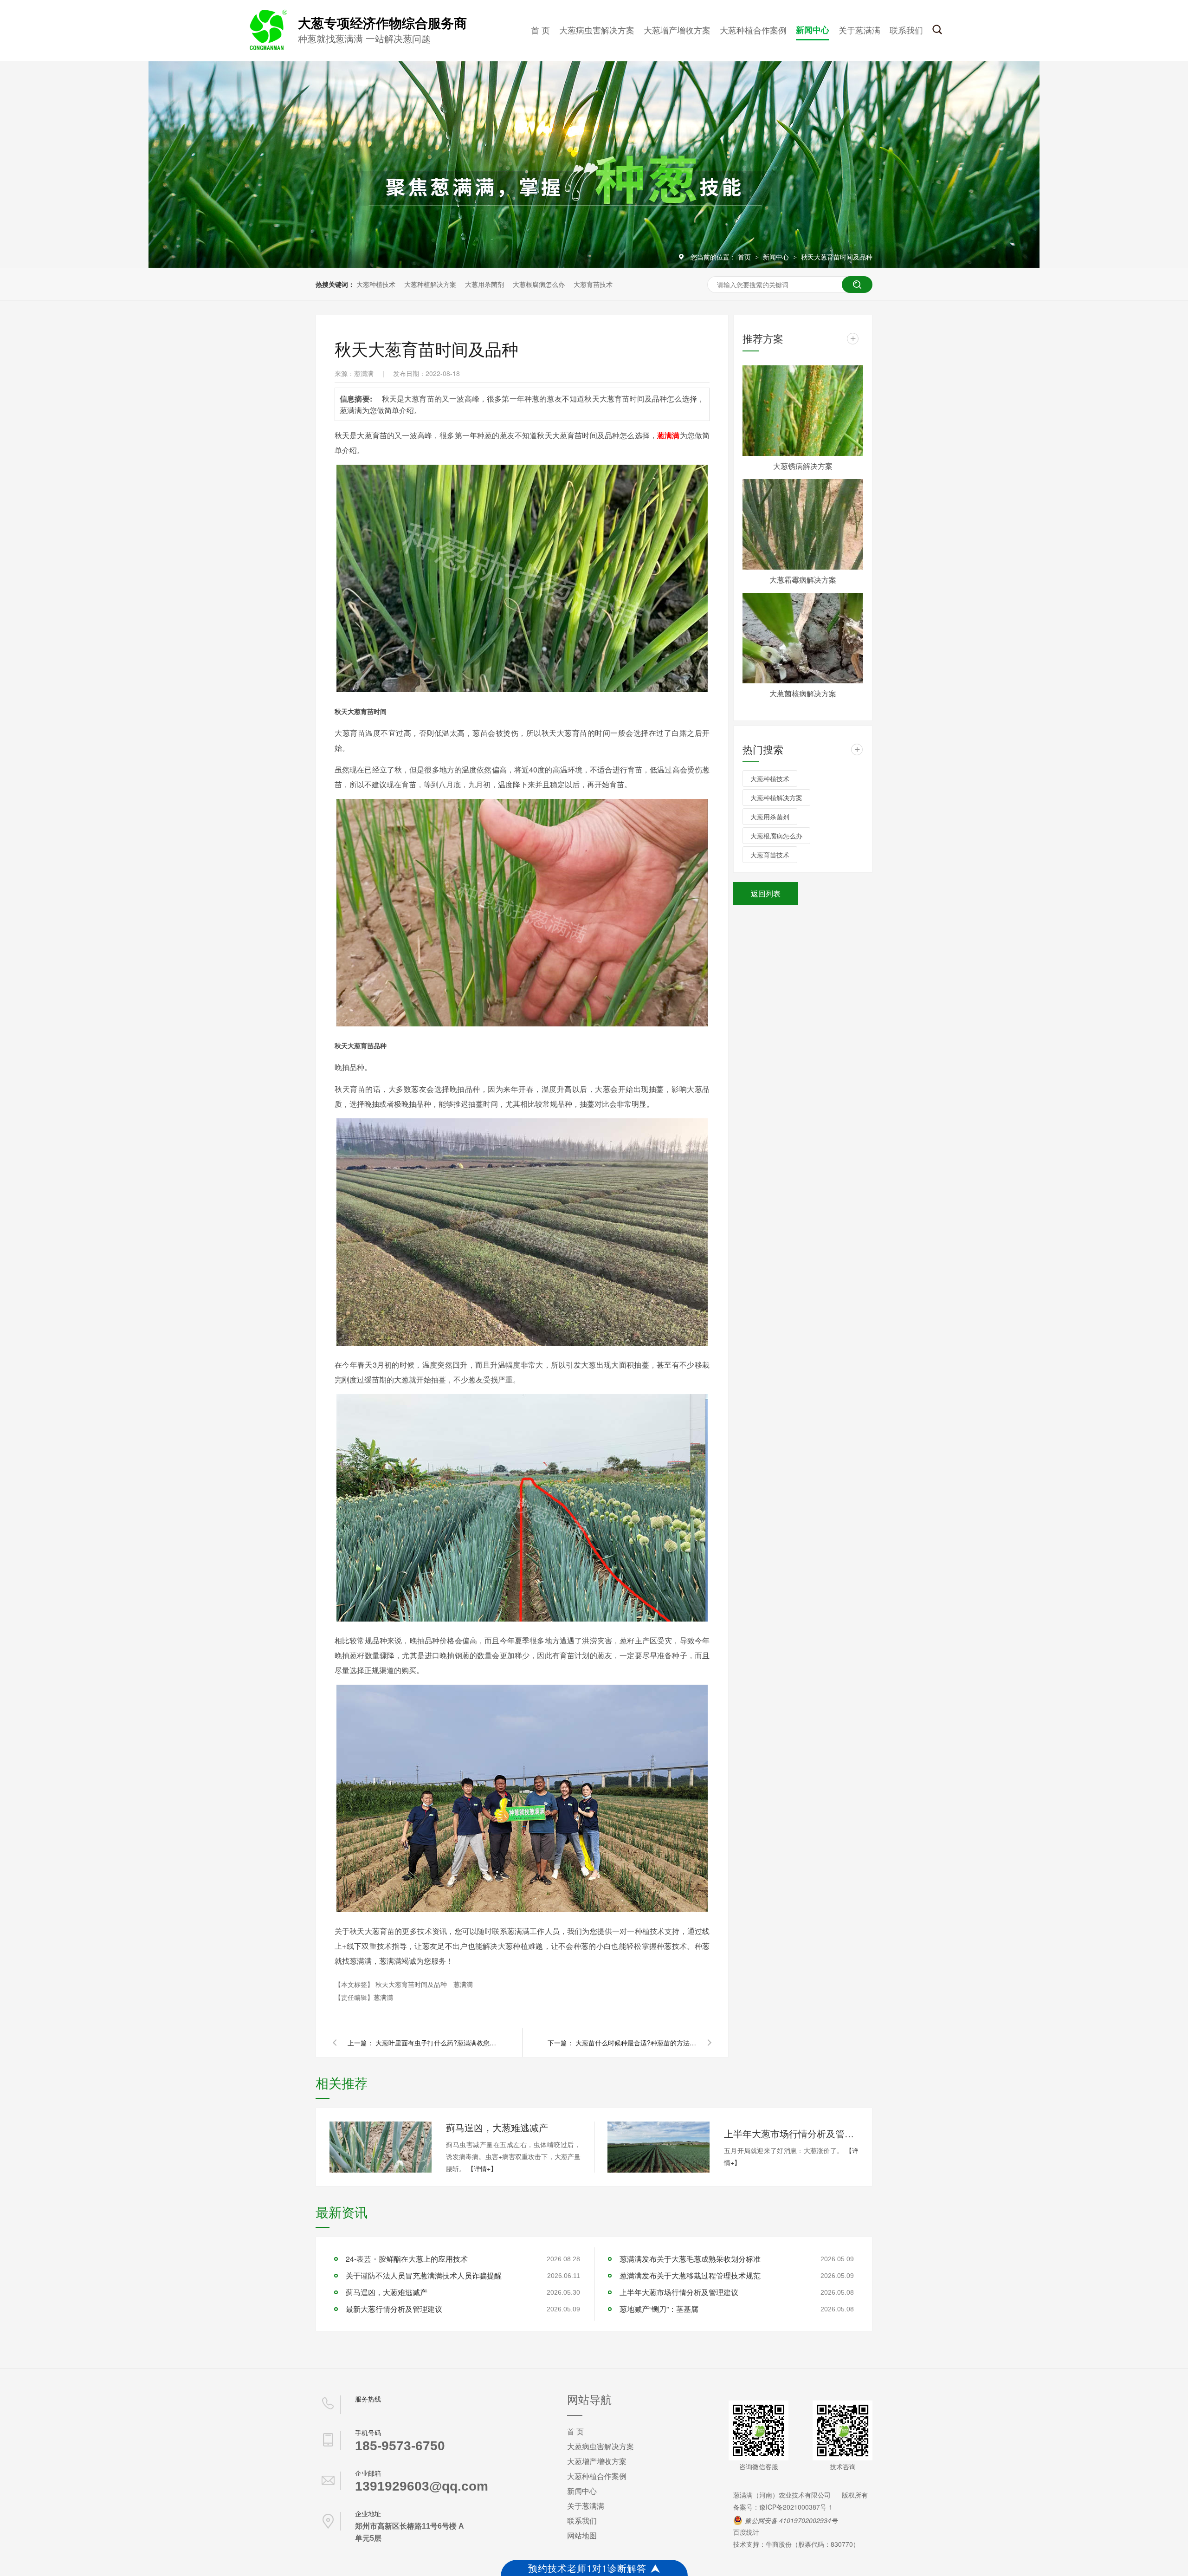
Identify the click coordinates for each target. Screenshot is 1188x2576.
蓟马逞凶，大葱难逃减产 (497, 2127)
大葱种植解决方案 (430, 284)
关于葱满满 (859, 30)
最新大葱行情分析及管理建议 (394, 2309)
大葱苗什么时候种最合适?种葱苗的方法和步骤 (636, 2043)
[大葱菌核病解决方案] (803, 638)
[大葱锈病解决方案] (803, 411)
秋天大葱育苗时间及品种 (837, 257)
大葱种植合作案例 (753, 30)
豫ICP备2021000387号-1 (796, 2507)
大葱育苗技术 (593, 284)
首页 (745, 257)
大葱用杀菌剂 (484, 284)
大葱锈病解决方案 (803, 466)
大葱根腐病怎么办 (539, 284)
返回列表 (766, 893)
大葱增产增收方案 (677, 30)
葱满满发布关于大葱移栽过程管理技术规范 (690, 2275)
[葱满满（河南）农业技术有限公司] (267, 48)
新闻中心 (813, 30)
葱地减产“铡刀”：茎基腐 (659, 2309)
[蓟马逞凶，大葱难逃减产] (381, 2147)
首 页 (540, 30)
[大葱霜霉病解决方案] (803, 524)
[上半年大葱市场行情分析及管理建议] (659, 2147)
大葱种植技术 (376, 284)
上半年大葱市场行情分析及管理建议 (791, 2133)
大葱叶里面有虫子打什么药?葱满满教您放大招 (436, 2043)
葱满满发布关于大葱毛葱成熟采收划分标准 (690, 2259)
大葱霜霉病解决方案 (803, 580)
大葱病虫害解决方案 (597, 30)
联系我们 (906, 30)
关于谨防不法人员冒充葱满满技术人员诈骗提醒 (424, 2275)
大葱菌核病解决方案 (803, 693)
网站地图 (582, 2535)
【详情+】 (482, 2168)
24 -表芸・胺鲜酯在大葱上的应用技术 (407, 2259)
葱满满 (463, 1984)
